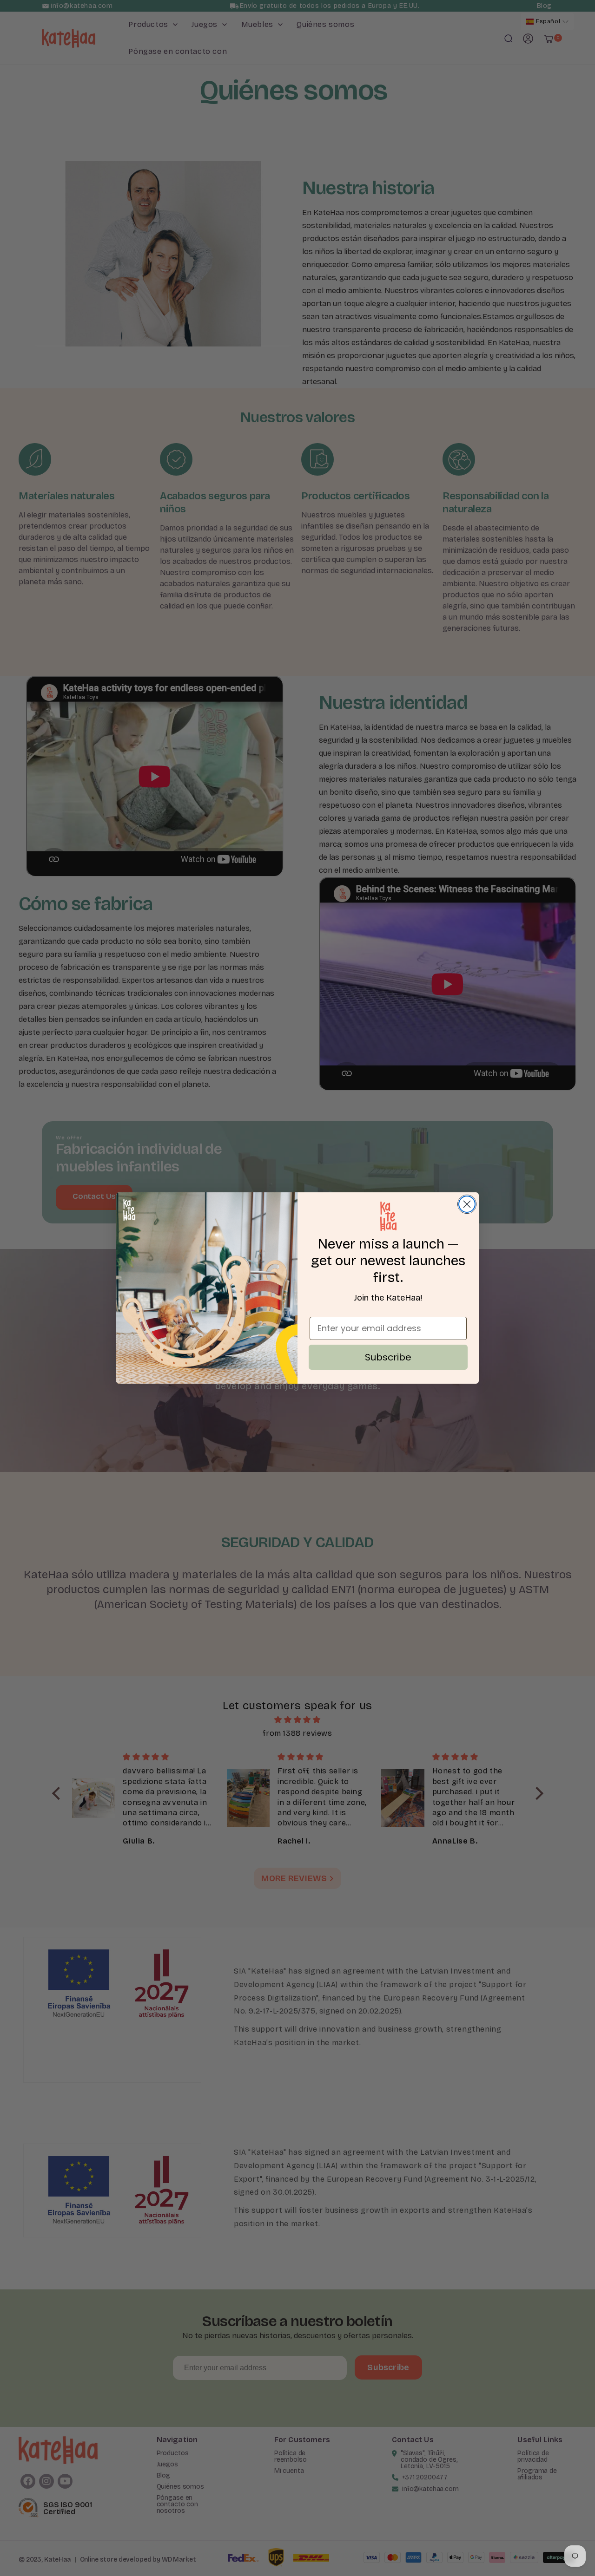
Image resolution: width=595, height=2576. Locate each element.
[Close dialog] (467, 1204)
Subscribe (388, 1357)
